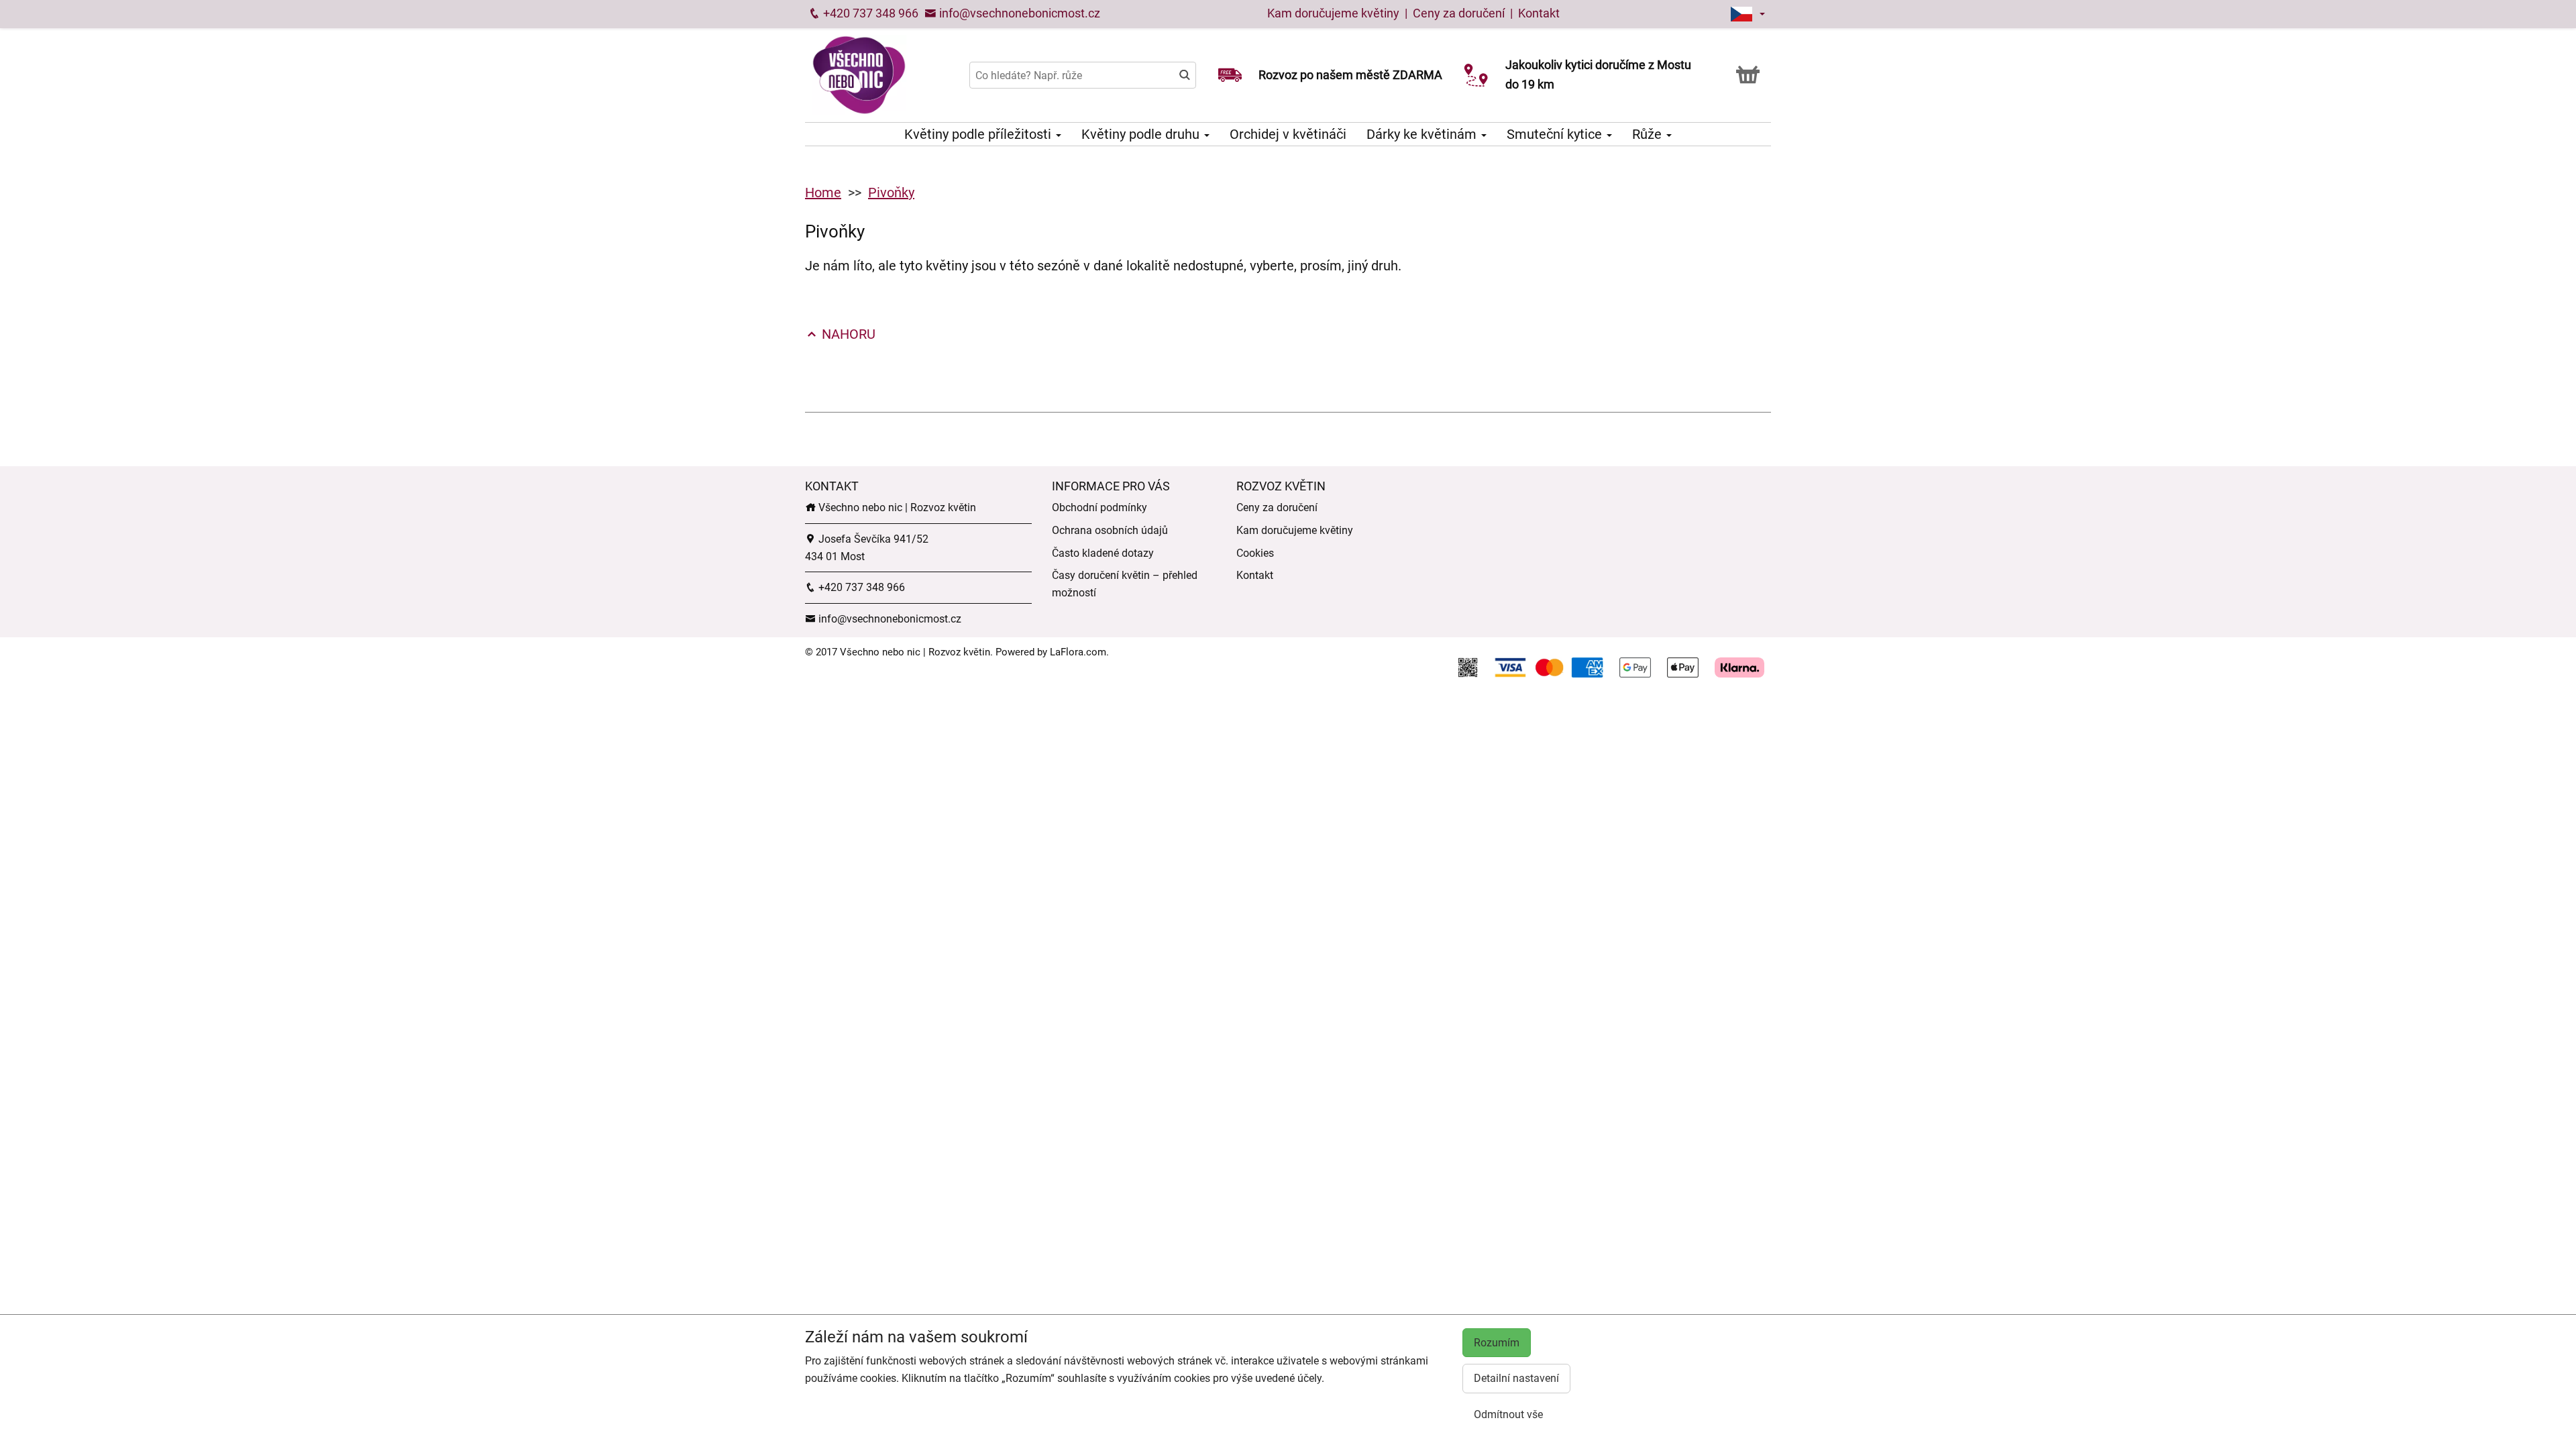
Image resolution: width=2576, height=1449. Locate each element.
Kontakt (1539, 13)
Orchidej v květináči (1288, 134)
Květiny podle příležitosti (979, 134)
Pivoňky (891, 193)
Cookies (1255, 553)
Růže (1649, 134)
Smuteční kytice (1556, 134)
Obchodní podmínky (1099, 507)
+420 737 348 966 (869, 13)
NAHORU (847, 334)
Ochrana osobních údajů (1110, 530)
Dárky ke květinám (1423, 134)
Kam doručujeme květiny (1333, 13)
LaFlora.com (1078, 652)
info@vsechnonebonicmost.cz (1018, 13)
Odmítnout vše (1508, 1414)
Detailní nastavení (1516, 1378)
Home (823, 193)
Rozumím (1497, 1343)
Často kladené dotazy (1103, 553)
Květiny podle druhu (1142, 134)
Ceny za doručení (1459, 13)
